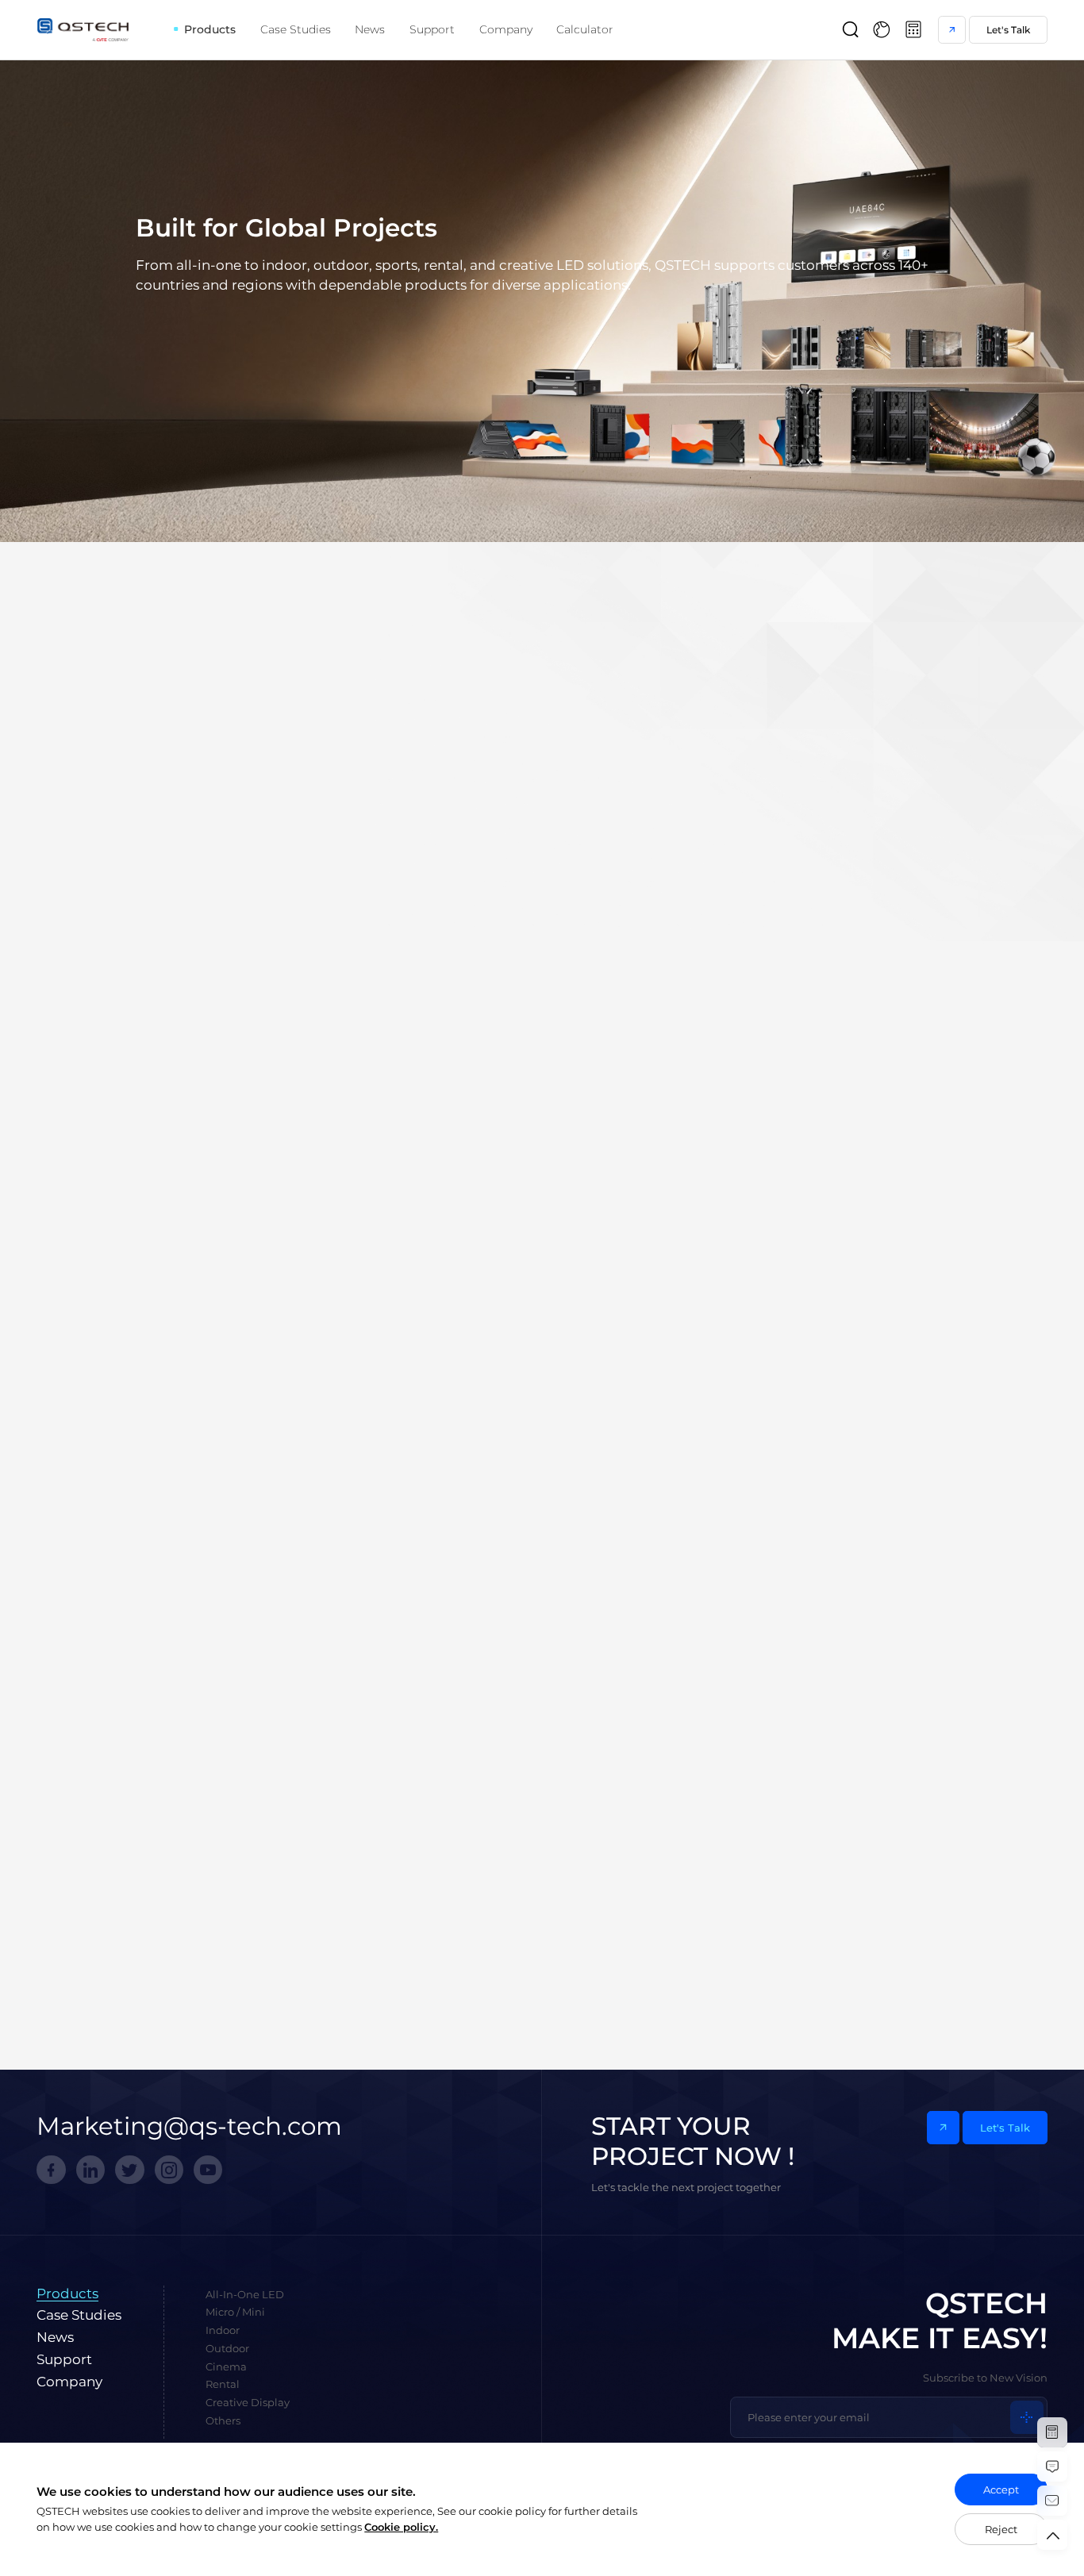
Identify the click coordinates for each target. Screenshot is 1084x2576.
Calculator (585, 29)
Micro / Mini (398, 686)
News (370, 29)
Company (506, 29)
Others (840, 686)
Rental (665, 686)
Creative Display (752, 686)
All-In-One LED (302, 686)
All (232, 686)
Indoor (471, 686)
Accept (1001, 2489)
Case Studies (296, 29)
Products (210, 29)
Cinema (603, 686)
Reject (1001, 2529)
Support (432, 29)
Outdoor (535, 686)
